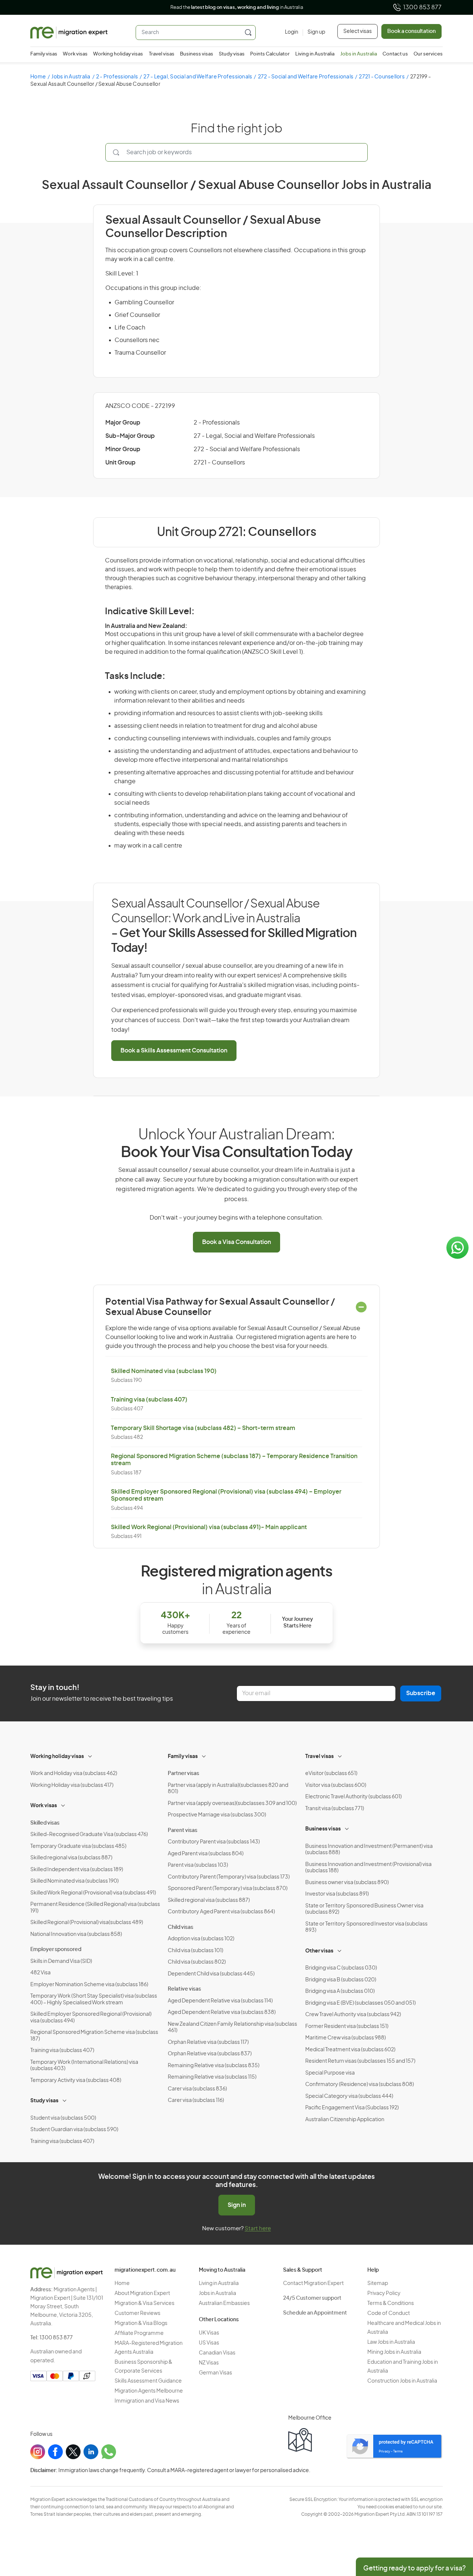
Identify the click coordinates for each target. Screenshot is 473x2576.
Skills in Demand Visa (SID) (61, 1961)
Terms (398, 2452)
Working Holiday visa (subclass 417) (72, 1785)
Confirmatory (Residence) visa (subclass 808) (360, 2085)
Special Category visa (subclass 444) (349, 2096)
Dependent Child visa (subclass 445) (211, 1974)
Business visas (197, 54)
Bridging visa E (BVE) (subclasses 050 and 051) (360, 2003)
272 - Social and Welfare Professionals (306, 77)
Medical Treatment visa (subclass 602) (350, 2050)
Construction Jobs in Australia (402, 2381)
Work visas (75, 54)
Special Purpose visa (330, 2073)
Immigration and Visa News (147, 2401)
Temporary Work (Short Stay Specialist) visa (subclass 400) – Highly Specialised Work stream (94, 1999)
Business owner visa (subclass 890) (347, 1883)
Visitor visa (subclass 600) (336, 1785)
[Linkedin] (91, 2452)
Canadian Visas (217, 2353)
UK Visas (209, 2333)
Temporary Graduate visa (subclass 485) (78, 1846)
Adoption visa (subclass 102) (201, 1939)
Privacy (384, 2452)
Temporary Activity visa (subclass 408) (76, 2080)
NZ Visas (209, 2363)
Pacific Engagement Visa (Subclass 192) (352, 2108)
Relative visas (184, 1989)
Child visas (181, 1927)
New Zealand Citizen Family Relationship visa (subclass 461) (232, 2028)
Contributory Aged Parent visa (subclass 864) (221, 1912)
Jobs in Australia (359, 54)
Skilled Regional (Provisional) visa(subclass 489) (87, 1923)
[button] (453, 2526)
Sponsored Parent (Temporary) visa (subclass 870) (228, 1889)
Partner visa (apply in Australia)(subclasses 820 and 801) (228, 1789)
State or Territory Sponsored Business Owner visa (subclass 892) (364, 1909)
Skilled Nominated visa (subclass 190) (164, 1371)
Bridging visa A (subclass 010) (340, 1991)
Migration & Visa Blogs (141, 2323)
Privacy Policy (384, 2293)
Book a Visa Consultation (236, 1242)
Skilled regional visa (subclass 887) (71, 1858)
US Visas (209, 2343)
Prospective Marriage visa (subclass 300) (217, 1815)
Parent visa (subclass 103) (198, 1865)
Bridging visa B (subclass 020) (341, 1980)
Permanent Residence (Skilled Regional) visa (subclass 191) (95, 1908)
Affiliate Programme (139, 2333)
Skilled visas (45, 1823)
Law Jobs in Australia (391, 2342)
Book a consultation (411, 31)
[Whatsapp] (109, 2452)
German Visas (215, 2373)
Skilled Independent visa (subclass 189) (77, 1870)
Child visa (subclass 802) (197, 1962)
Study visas (232, 54)
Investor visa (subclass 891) (337, 1894)
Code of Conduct (389, 2313)
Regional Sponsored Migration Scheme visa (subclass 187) (94, 2036)
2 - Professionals (117, 77)
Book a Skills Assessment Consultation (174, 1051)
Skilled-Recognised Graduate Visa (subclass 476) (89, 1835)
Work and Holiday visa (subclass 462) (74, 1774)
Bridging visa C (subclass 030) (341, 1968)
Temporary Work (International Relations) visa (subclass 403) (84, 2066)
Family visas (44, 54)
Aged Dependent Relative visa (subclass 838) (222, 2012)
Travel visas (162, 54)
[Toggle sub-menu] (91, 1755)
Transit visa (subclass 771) (335, 1809)
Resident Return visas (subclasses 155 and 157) (360, 2061)
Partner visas (183, 1774)
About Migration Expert (142, 2293)
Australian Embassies (224, 2303)
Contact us (395, 54)
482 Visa (40, 1973)
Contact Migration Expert (313, 2283)
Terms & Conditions (391, 2303)
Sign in (237, 2205)
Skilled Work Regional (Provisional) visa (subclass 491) (93, 1893)
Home (38, 77)
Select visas (358, 31)
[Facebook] (55, 2452)
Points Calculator (270, 54)
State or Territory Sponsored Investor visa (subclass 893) (366, 1927)
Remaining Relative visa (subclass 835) (214, 2066)
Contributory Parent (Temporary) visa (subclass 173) (229, 1877)
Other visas (319, 1951)
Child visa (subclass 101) (195, 1951)
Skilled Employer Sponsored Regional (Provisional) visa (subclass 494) (91, 2018)
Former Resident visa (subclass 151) (347, 2026)
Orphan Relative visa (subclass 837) (210, 2054)
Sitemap (378, 2283)
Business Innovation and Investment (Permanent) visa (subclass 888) (369, 1850)
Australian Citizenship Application (345, 2120)
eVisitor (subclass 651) (331, 1774)
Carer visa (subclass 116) (196, 2100)
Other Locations (219, 2320)
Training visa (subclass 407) (149, 1400)
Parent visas (183, 1830)
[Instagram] (38, 2452)
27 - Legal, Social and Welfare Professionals (198, 77)
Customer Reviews (137, 2313)
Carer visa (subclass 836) (197, 2089)
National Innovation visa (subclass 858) (76, 1934)
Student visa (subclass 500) (63, 2118)
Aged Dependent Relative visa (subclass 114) (220, 2001)
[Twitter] (73, 2452)
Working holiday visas (118, 54)
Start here (258, 2229)
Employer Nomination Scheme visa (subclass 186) (89, 1985)
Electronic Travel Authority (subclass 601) (353, 1797)
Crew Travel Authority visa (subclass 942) (353, 2015)
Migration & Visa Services (144, 2303)
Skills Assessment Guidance (148, 2381)
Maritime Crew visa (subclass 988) (346, 2038)
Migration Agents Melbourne (149, 2391)
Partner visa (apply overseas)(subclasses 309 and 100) (232, 1803)
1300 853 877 (422, 7)
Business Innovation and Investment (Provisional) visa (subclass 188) (368, 1868)
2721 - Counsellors (382, 77)
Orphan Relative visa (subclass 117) (208, 2042)
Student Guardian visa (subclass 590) (74, 2130)
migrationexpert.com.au (145, 2270)
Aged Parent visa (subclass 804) (206, 1854)
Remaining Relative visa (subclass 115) (212, 2077)
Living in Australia (315, 54)
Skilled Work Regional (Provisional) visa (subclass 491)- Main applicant (209, 1527)
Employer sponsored (56, 1950)
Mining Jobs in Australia (394, 2352)
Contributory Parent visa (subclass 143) (214, 1842)
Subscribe (421, 1693)
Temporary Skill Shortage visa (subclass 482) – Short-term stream (203, 1428)
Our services (428, 54)
